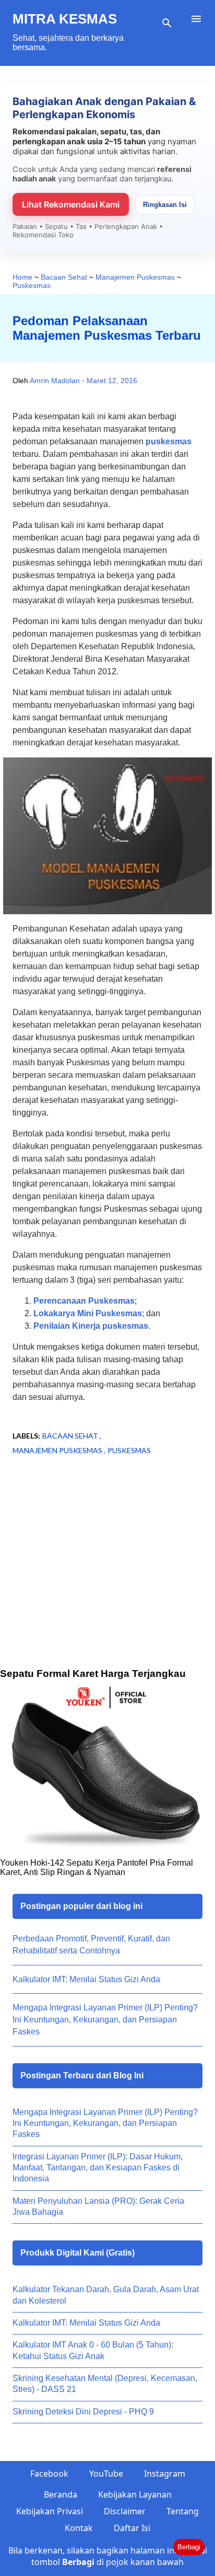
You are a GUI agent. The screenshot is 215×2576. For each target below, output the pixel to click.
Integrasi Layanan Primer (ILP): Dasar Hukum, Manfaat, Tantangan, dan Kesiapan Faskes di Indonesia (98, 2168)
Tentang (183, 2511)
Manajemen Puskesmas (58, 1450)
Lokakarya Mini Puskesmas (88, 1313)
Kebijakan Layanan (135, 2494)
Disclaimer (125, 2511)
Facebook (49, 2474)
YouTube (106, 2474)
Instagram (165, 2474)
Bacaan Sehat (71, 1436)
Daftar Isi (132, 2528)
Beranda (61, 2494)
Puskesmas (129, 1450)
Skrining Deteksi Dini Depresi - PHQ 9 (83, 2412)
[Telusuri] (167, 23)
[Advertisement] (107, 1578)
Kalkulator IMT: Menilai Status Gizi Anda (86, 1979)
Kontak (79, 2528)
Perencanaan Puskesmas (84, 1301)
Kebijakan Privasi (50, 2511)
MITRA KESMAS (65, 19)
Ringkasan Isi (165, 205)
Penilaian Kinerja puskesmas (91, 1326)
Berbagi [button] (189, 2547)
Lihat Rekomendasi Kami (71, 204)
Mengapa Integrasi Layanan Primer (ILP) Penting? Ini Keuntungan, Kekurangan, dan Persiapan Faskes (105, 2020)
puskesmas (169, 441)
